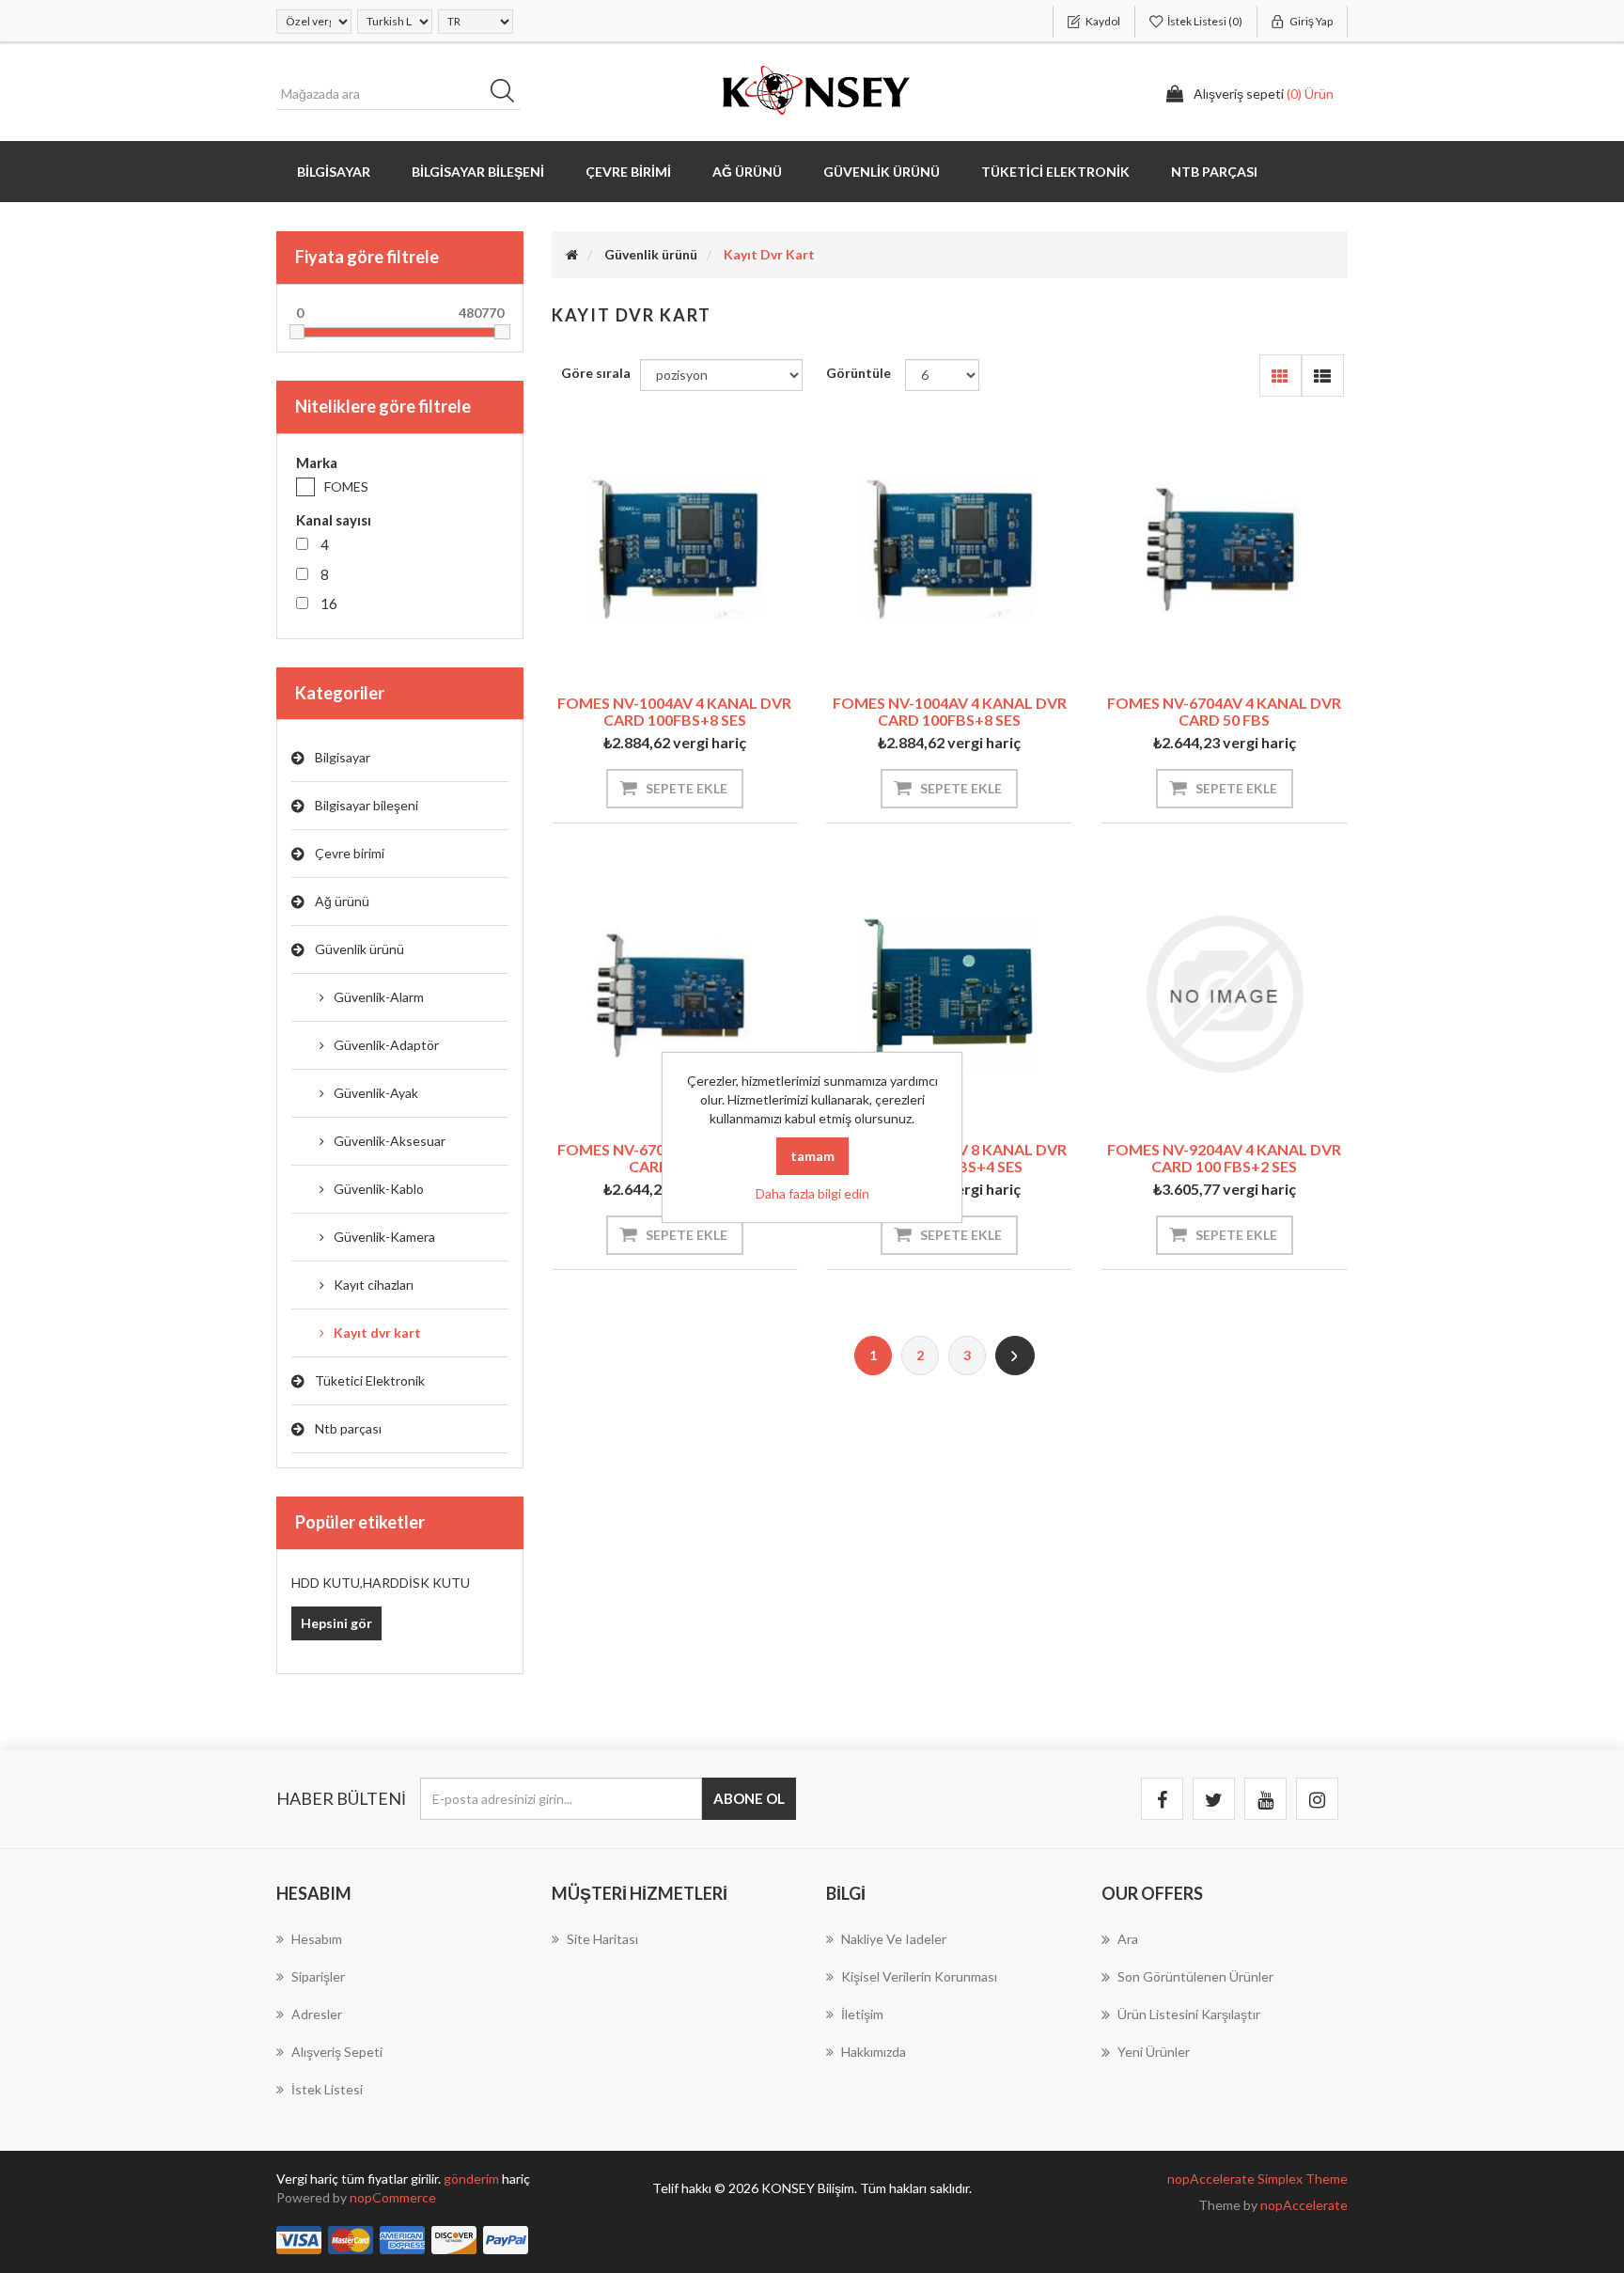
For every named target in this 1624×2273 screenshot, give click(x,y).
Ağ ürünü (342, 901)
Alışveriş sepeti (337, 2052)
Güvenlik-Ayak (376, 1093)
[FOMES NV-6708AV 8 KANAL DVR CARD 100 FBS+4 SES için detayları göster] (949, 994)
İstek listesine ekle (645, 646)
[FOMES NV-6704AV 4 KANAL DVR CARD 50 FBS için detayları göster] (1224, 548)
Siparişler (318, 1976)
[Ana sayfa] (572, 254)
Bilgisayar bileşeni (367, 805)
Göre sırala (596, 373)
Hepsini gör (336, 1623)
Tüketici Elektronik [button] (1055, 172)
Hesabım (317, 1939)
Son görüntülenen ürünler (1195, 1976)
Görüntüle (859, 373)
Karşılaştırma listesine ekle (704, 646)
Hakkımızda (874, 2052)
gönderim (473, 2179)
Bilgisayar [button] (334, 172)
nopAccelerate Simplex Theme (1257, 2179)
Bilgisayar (343, 757)
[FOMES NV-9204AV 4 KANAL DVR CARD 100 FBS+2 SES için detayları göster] (1224, 994)
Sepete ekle (687, 788)
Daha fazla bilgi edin (812, 1193)
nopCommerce (393, 2197)
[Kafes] (1280, 376)
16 (329, 604)
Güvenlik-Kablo (379, 1189)
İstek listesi (327, 2089)
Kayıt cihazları (374, 1285)
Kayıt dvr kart (377, 1332)
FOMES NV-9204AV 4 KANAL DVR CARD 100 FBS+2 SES (1224, 1158)
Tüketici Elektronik (370, 1380)
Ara (508, 94)
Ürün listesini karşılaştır (1189, 2014)
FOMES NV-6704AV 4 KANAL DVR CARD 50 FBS (1224, 711)
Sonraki (1015, 1356)
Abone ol (749, 1798)
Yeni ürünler (1154, 2052)
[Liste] (1323, 376)
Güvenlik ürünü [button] (882, 172)
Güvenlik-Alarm (379, 997)
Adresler (317, 2014)
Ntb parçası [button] (1214, 172)
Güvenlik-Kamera (384, 1237)
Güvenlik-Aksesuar (390, 1141)
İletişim (862, 2014)
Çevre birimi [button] (628, 172)
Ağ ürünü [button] (747, 172)
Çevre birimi (350, 853)
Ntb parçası (348, 1428)
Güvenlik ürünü (359, 949)
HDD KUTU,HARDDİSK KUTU (381, 1583)
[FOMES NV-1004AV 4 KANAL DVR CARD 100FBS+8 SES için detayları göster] (675, 548)
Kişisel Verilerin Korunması (919, 1976)
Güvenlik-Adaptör (386, 1045)
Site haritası (602, 1939)
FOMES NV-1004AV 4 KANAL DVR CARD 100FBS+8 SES (674, 711)
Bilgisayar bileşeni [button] (478, 172)
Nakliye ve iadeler (894, 1939)
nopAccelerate (1304, 2205)
